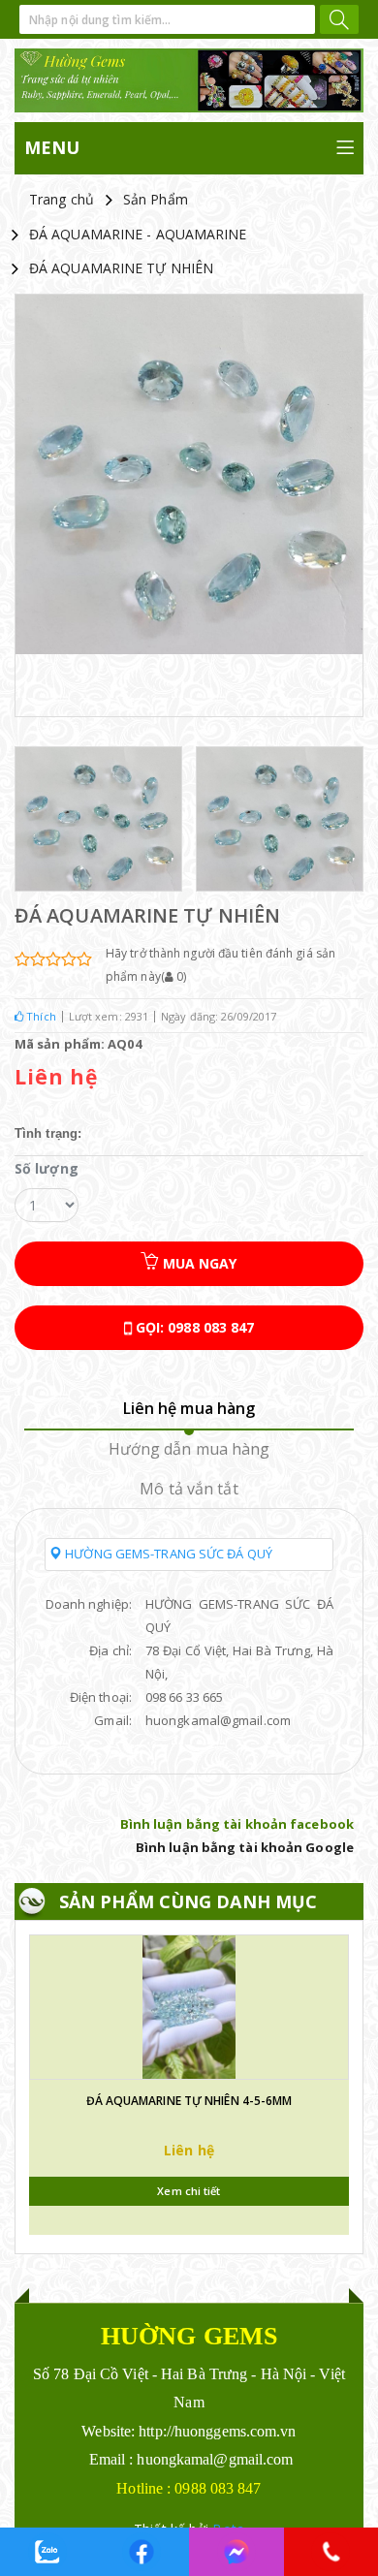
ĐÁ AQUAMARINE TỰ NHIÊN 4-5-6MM (189, 2101)
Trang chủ (62, 199)
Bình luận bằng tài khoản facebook (237, 1824)
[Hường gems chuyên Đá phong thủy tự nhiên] (189, 80)
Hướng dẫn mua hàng (189, 1449)
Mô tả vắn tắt (189, 1489)
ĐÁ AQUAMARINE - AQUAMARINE (138, 234)
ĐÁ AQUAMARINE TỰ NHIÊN (121, 268)
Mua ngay (198, 1263)
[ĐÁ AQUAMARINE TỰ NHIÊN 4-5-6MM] (189, 2007)
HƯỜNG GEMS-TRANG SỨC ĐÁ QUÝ (167, 1554)
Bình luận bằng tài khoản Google (245, 1847)
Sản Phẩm (156, 199)
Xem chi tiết (189, 2191)
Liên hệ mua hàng (189, 1408)
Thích (40, 1016)
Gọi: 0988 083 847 (193, 1327)
